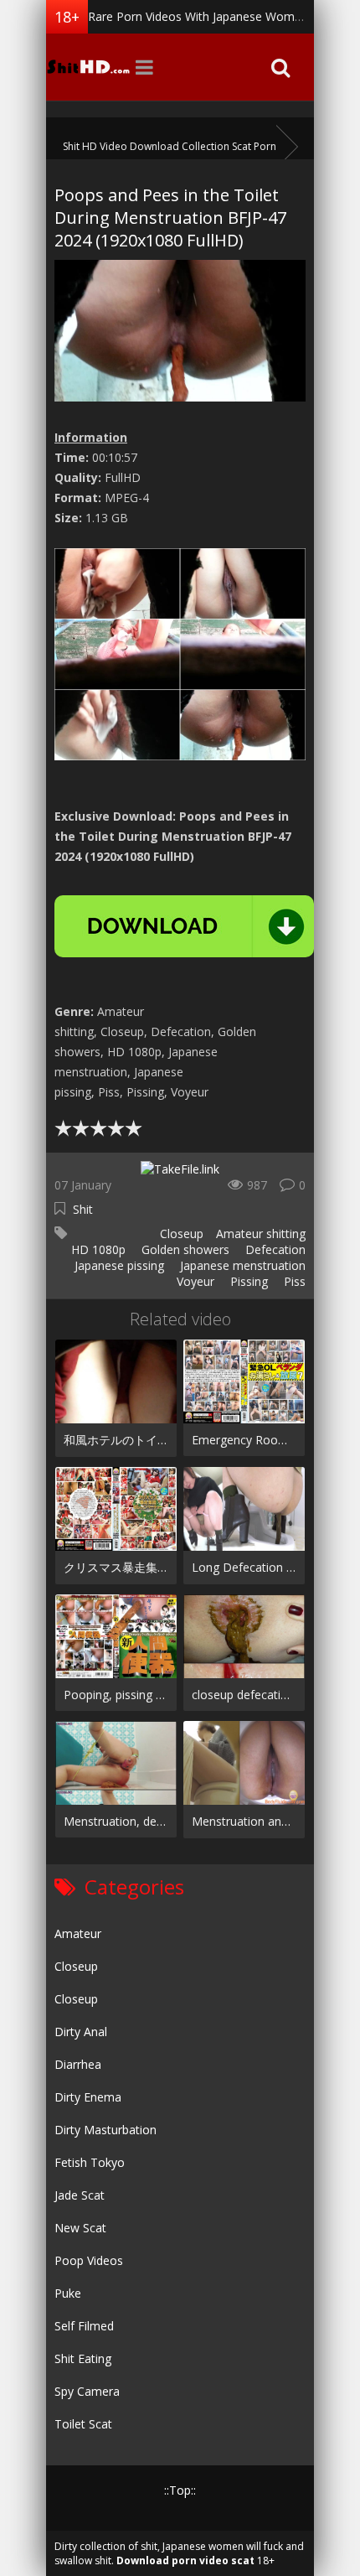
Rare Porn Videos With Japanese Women (198, 16)
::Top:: (180, 2490)
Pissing (247, 1281)
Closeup (180, 1234)
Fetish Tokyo (90, 2162)
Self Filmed (84, 2326)
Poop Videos (89, 2260)
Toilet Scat (83, 2424)
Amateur (78, 1933)
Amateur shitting (261, 1234)
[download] (184, 926)
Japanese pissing (118, 1265)
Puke (68, 2293)
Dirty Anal (81, 2032)
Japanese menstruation (241, 1265)
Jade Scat (80, 2195)
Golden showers (184, 1249)
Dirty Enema (88, 2097)
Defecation (274, 1249)
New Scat (80, 2228)
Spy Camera (87, 2391)
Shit (83, 1209)
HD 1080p (97, 1249)
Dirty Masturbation (105, 2130)
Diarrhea (78, 2064)
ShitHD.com (88, 67)
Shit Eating (83, 2358)
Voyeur (194, 1281)
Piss (293, 1281)
